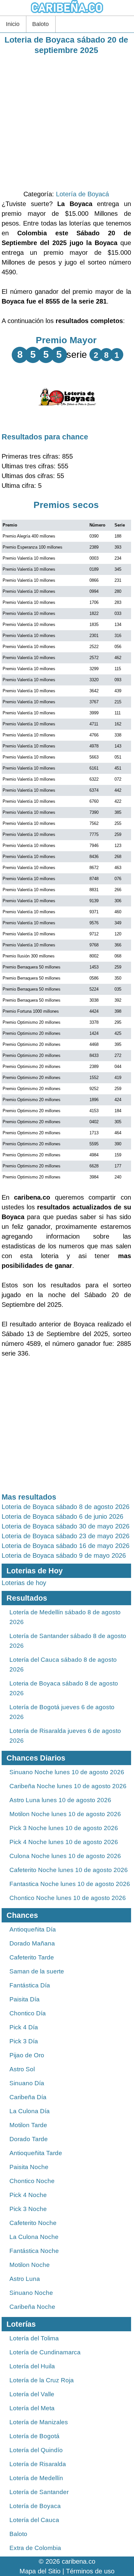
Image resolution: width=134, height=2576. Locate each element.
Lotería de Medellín (36, 2478)
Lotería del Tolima (34, 2338)
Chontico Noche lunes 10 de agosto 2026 (68, 1898)
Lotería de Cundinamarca (45, 2352)
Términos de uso (90, 2571)
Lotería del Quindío (36, 2450)
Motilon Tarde (28, 2125)
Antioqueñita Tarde (36, 2153)
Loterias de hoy (24, 1583)
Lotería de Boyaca (35, 2506)
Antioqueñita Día (33, 1929)
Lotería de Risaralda (38, 2464)
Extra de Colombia (35, 2548)
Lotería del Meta (32, 2408)
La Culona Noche (34, 2237)
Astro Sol (22, 2069)
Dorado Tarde (29, 2139)
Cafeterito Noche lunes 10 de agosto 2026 (69, 1870)
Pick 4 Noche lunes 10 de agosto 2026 (64, 1842)
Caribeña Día (28, 2097)
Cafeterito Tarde (32, 1957)
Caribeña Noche (32, 2307)
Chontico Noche (32, 2181)
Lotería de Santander (39, 2492)
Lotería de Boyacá (82, 194)
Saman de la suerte (37, 1971)
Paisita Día (25, 1999)
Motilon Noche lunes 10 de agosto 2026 (65, 1814)
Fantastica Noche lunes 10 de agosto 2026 (70, 1884)
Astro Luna (25, 2279)
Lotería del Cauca (34, 2520)
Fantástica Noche (34, 2251)
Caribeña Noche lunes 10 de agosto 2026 (68, 1786)
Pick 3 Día (24, 2041)
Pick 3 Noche (28, 2209)
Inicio (13, 24)
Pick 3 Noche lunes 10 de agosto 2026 (64, 1828)
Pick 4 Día (24, 2027)
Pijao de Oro (27, 2055)
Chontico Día (28, 2013)
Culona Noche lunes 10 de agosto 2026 (65, 1856)
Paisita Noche (29, 2167)
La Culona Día (30, 2111)
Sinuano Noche (31, 2293)
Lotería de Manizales (39, 2422)
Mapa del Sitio (40, 2571)
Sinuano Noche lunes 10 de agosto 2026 (67, 1772)
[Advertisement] (67, 122)
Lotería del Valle (32, 2394)
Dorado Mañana (32, 1943)
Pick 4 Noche (28, 2195)
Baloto (40, 24)
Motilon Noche (30, 2265)
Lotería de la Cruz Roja (42, 2380)
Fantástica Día (30, 1985)
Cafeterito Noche (33, 2223)
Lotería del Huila (32, 2366)
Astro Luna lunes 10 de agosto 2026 (60, 1800)
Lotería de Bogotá (34, 2436)
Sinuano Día (27, 2083)
